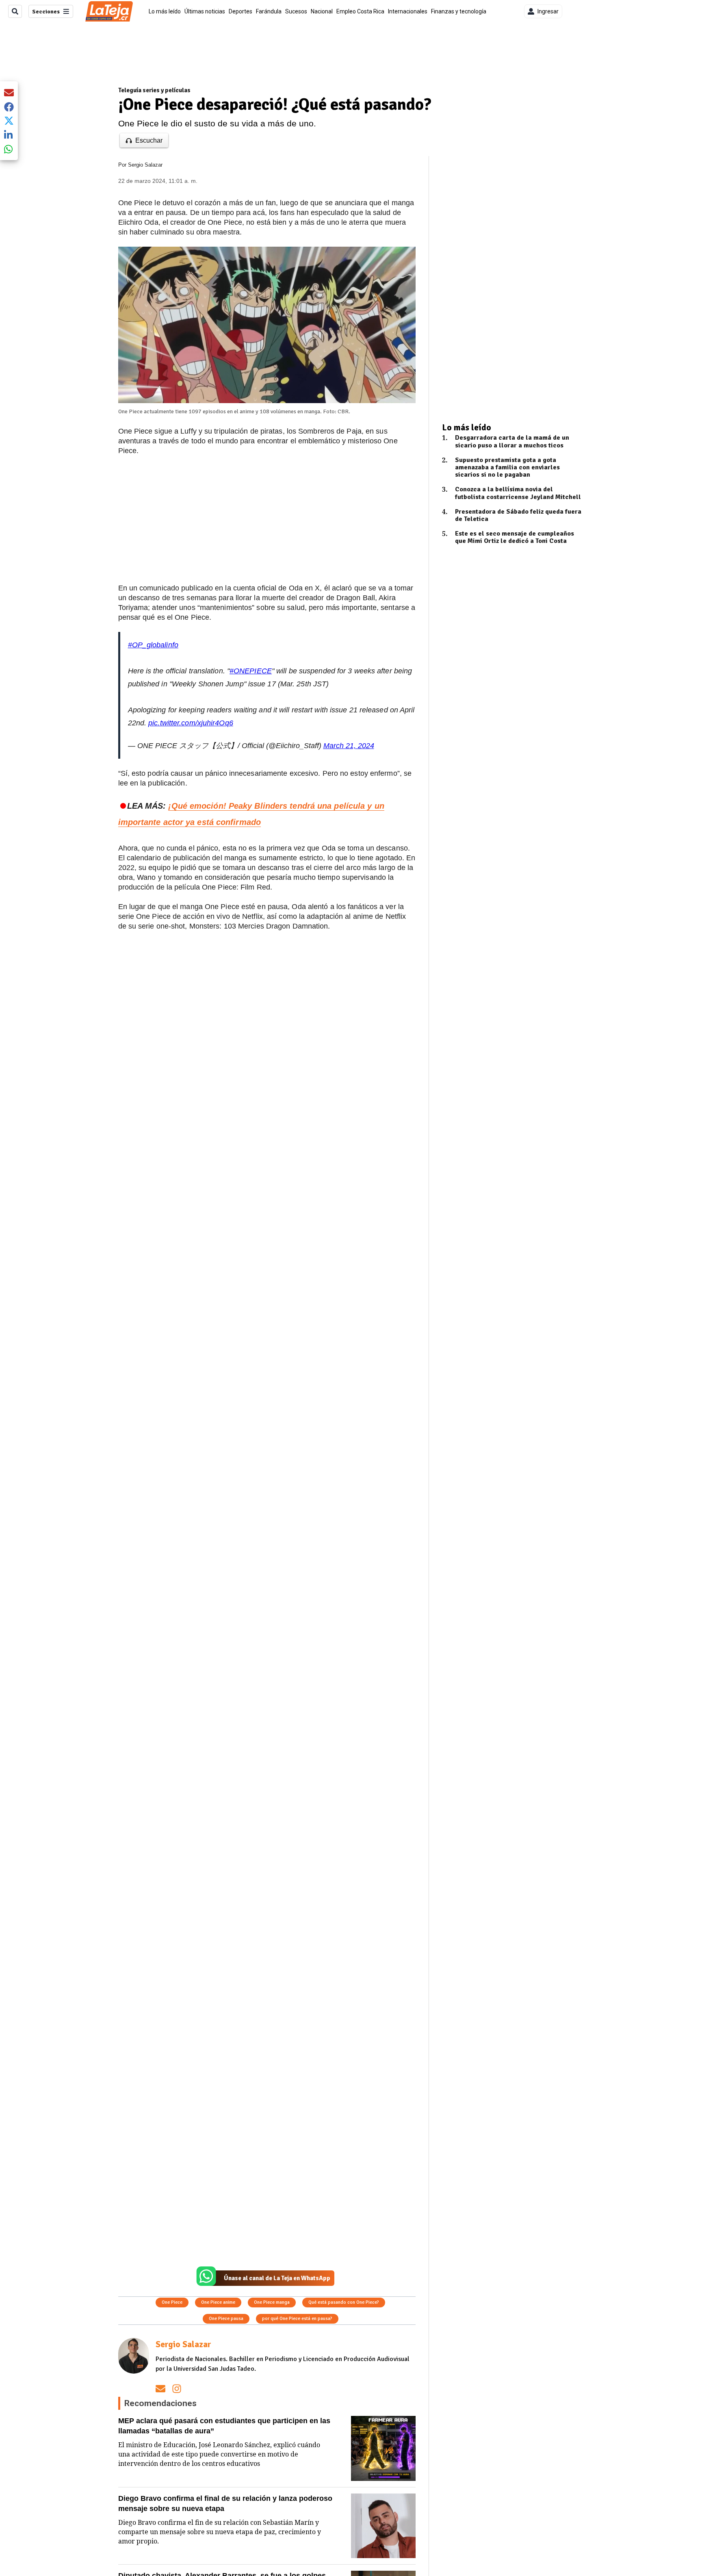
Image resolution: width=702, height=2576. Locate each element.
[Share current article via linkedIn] (9, 135)
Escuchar (149, 140)
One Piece (172, 2302)
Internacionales (408, 11)
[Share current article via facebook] (9, 107)
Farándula (269, 11)
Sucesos (296, 11)
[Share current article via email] (9, 92)
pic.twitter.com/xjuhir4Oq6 (191, 723)
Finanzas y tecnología (459, 11)
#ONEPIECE (251, 671)
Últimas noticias (205, 11)
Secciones (46, 12)
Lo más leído (165, 11)
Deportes (240, 11)
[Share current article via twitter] (9, 121)
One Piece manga (272, 2302)
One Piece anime (218, 2302)
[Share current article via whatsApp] (9, 149)
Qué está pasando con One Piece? (344, 2302)
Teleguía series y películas (154, 90)
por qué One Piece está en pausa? (297, 2319)
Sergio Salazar (145, 165)
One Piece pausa (226, 2319)
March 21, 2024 (349, 746)
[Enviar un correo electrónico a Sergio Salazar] (160, 2388)
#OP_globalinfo (153, 645)
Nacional (322, 11)
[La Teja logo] (109, 11)
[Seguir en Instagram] (177, 2388)
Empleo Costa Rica (360, 11)
